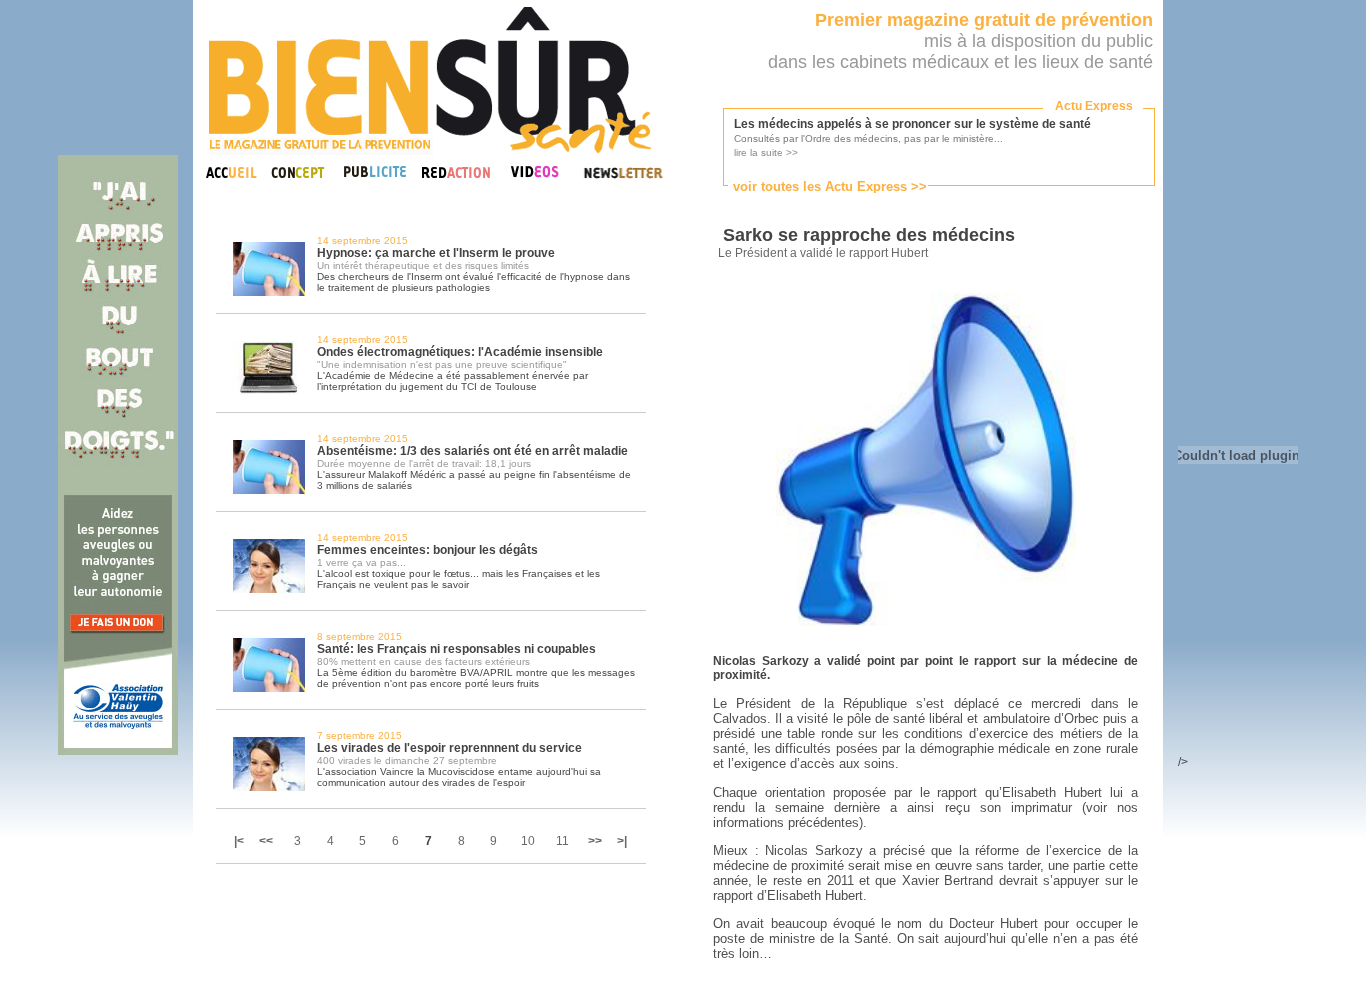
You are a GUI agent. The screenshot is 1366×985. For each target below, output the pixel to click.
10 (528, 841)
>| (622, 841)
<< (266, 841)
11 (562, 841)
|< (240, 841)
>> (595, 841)
